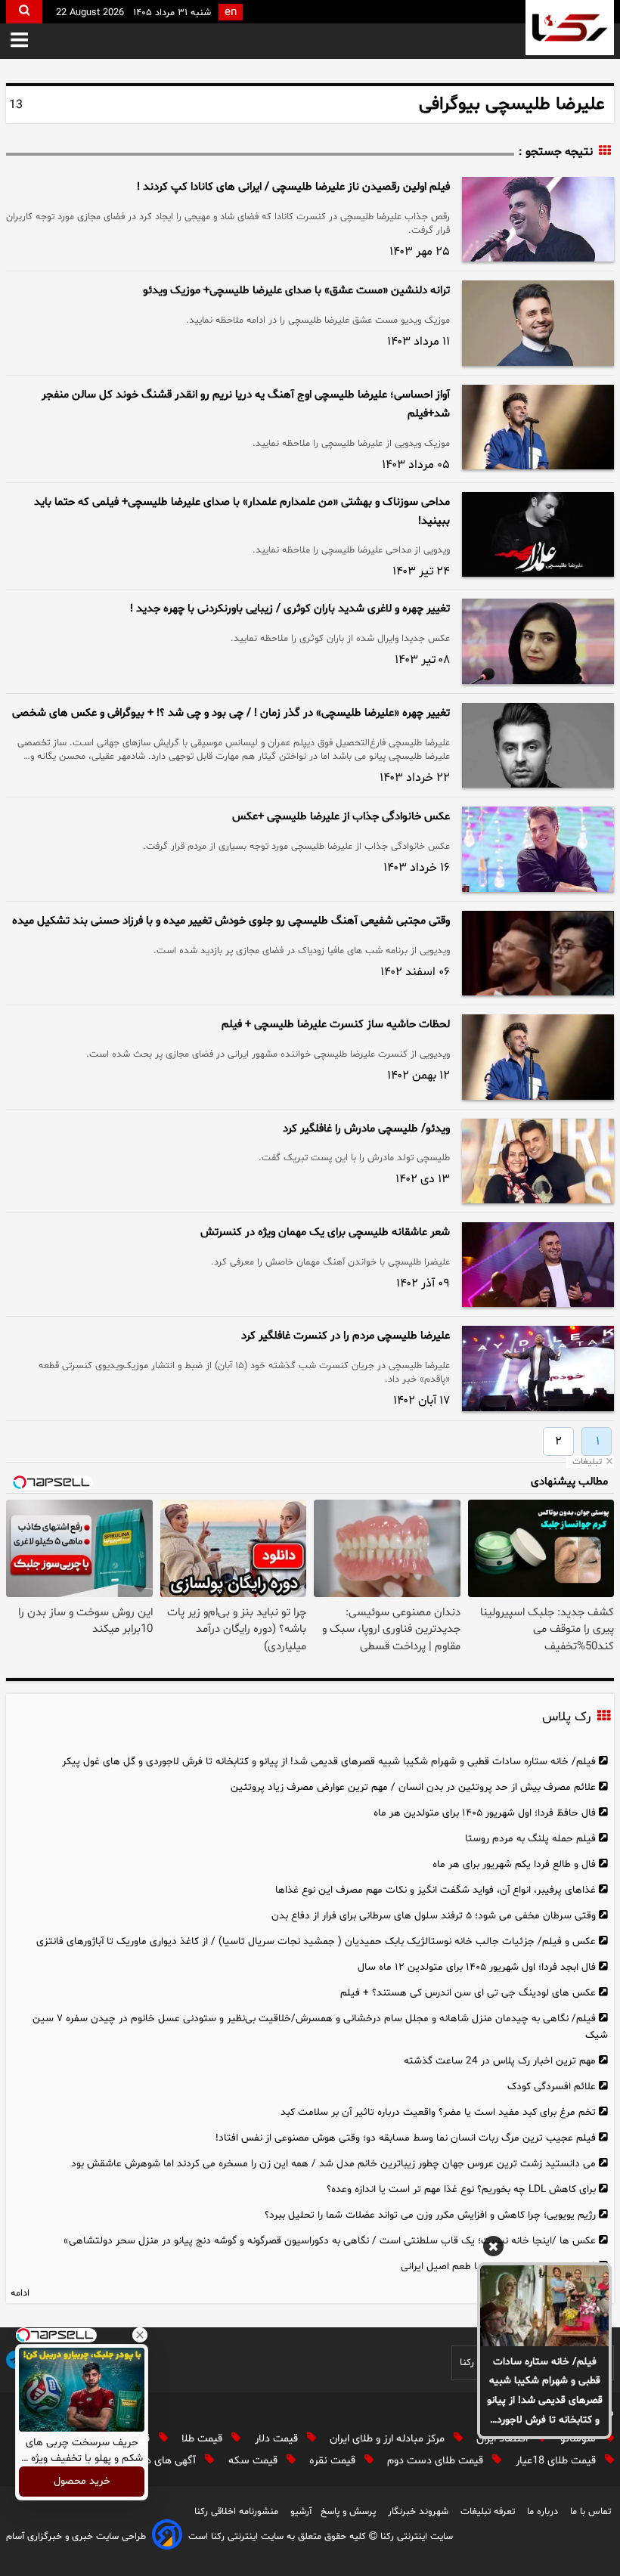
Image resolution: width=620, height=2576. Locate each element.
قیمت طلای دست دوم (437, 2461)
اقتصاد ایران (504, 2439)
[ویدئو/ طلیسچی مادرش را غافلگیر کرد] (538, 1161)
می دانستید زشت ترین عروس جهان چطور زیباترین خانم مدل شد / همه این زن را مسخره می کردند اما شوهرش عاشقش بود (333, 2164)
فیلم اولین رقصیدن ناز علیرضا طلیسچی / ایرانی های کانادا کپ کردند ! (293, 187)
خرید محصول (82, 2482)
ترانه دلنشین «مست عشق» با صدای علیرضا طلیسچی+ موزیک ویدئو (296, 291)
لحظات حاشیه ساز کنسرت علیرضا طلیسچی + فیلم (336, 1025)
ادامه (20, 2293)
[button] (19, 41)
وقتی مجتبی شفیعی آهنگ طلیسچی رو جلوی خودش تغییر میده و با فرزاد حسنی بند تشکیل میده (231, 921)
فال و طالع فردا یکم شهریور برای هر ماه (514, 1864)
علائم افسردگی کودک (552, 2087)
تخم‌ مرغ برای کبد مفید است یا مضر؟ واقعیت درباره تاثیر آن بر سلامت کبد (438, 2112)
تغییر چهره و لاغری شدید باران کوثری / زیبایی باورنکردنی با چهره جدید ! (290, 609)
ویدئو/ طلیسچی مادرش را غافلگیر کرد (366, 1129)
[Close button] (140, 2335)
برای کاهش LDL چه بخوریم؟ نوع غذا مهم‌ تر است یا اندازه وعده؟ (461, 2189)
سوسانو (580, 2439)
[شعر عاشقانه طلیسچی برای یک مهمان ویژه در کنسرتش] (538, 1265)
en (231, 12)
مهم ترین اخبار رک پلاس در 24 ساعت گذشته (500, 2061)
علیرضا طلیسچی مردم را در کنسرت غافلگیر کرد (346, 1336)
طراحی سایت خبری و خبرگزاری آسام (76, 2537)
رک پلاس (566, 1718)
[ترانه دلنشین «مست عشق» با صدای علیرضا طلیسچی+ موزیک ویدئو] (538, 323)
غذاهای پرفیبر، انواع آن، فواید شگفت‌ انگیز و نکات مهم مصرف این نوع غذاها (436, 1890)
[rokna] (570, 28)
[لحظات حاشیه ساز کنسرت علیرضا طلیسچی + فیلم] (538, 1057)
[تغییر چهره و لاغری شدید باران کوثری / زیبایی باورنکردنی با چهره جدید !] (538, 641)
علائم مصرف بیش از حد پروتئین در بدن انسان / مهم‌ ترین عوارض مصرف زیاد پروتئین (413, 1787)
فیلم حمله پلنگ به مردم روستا (530, 1839)
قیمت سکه (254, 2461)
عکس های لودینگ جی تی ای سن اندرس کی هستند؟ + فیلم (468, 1993)
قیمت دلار (278, 2439)
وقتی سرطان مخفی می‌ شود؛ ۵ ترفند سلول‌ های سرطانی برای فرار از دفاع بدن (434, 1916)
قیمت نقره (334, 2461)
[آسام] (167, 2537)
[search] (24, 12)
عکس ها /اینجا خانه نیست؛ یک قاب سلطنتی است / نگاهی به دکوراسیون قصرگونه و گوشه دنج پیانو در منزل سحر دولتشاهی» (330, 2241)
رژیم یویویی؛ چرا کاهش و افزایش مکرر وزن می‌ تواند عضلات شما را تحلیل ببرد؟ (430, 2215)
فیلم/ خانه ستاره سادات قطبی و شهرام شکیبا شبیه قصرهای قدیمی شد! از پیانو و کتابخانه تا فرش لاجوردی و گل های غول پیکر (545, 2392)
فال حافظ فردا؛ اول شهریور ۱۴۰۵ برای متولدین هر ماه (485, 1813)
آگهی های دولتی (163, 2461)
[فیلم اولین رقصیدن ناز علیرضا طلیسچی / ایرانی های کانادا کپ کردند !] (538, 219)
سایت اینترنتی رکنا (415, 2537)
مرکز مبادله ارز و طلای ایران (389, 2439)
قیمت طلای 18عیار (557, 2461)
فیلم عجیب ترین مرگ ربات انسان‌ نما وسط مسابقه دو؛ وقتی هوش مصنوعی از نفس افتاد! (406, 2138)
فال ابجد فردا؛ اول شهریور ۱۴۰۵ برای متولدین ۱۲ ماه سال (477, 1967)
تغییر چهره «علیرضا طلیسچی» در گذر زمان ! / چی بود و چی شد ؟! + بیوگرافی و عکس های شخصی (231, 713)
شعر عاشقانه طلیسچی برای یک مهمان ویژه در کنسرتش (325, 1232)
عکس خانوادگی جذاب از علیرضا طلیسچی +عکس (341, 817)
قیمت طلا (203, 2439)
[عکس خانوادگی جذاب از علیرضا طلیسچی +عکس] (538, 849)
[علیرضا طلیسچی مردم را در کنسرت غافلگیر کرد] (538, 1368)
